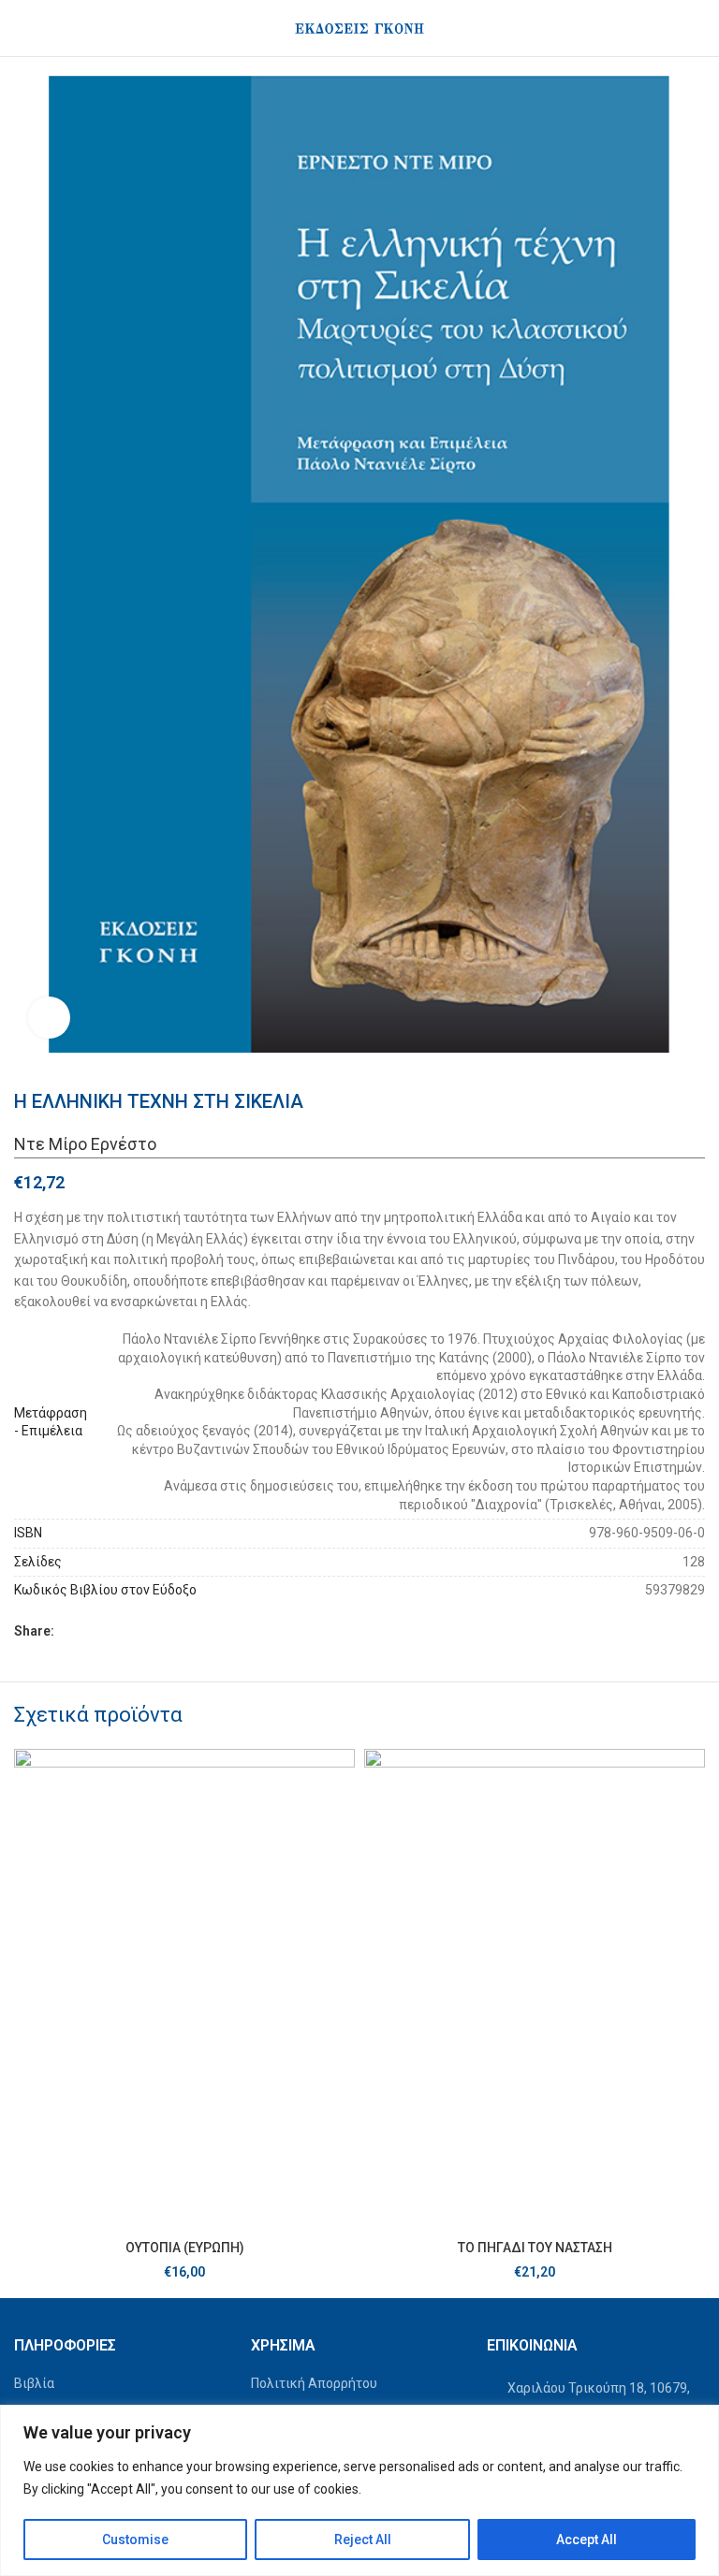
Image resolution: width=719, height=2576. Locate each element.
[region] (359, 2490)
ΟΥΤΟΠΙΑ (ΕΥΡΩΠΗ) (185, 2248)
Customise (135, 2540)
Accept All (587, 2540)
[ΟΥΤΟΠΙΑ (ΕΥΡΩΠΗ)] (184, 1990)
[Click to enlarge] (49, 1018)
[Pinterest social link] (110, 1631)
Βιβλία (34, 2383)
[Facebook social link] (66, 1631)
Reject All (363, 2540)
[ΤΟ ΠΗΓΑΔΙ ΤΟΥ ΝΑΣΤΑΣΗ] (535, 1990)
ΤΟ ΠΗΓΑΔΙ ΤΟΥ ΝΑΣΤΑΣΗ (535, 2248)
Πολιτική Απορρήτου (314, 2383)
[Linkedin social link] (133, 1631)
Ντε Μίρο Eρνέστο (85, 1144)
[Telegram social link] (155, 1631)
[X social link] (88, 1631)
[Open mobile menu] (22, 28)
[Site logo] (359, 27)
